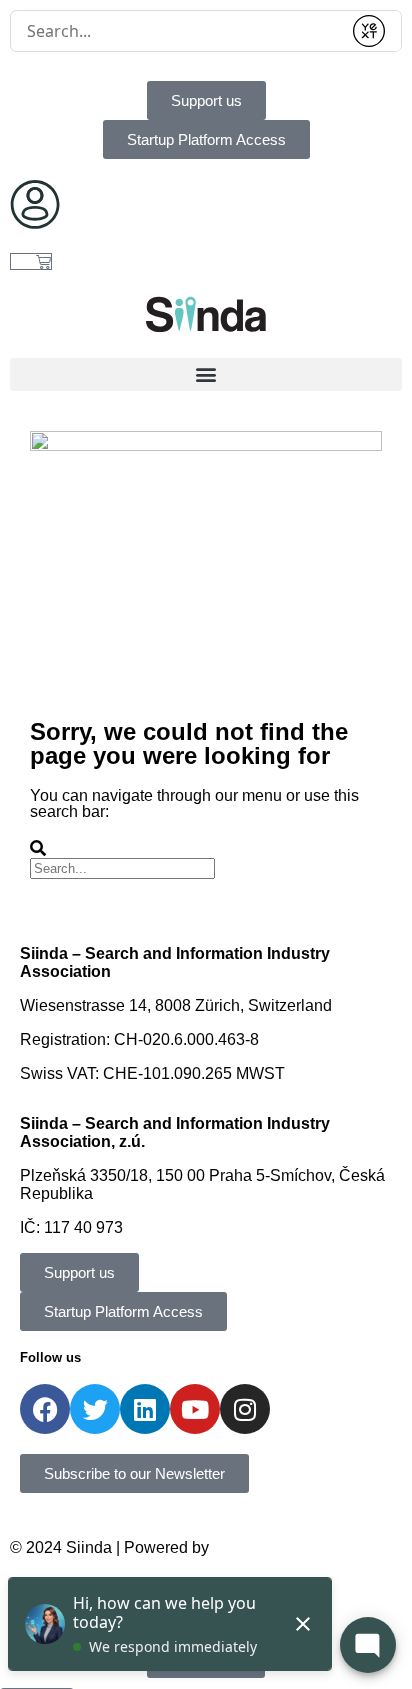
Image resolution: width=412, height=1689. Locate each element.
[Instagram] (245, 1409)
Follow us (50, 1357)
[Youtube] (195, 1409)
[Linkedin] (145, 1409)
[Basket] (31, 261)
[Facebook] (45, 1409)
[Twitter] (95, 1409)
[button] (206, 374)
